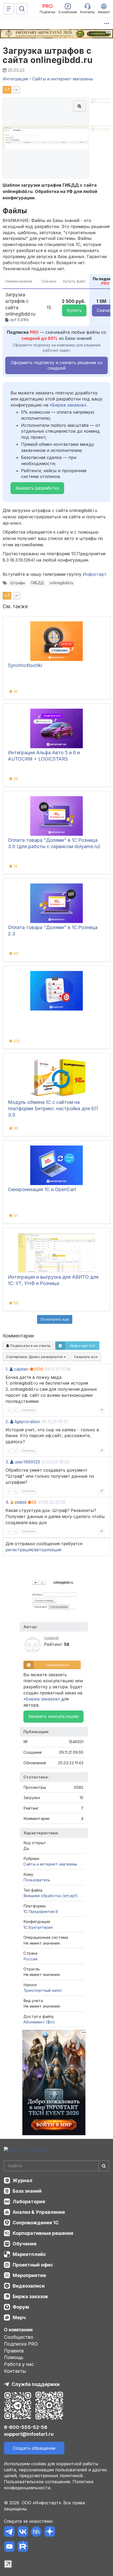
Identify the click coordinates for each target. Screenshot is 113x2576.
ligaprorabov (27, 1422)
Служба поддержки (36, 2384)
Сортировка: (35, 1357)
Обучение (25, 2244)
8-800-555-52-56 (26, 2427)
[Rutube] (23, 2547)
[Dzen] (50, 2532)
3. (7, 1462)
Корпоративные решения (43, 2233)
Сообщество (19, 2337)
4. (7, 1502)
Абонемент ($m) (39, 2022)
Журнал (22, 2180)
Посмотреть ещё (55, 1319)
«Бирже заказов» (68, 405)
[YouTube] (9, 2547)
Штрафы (18, 583)
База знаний (27, 2191)
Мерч (19, 2318)
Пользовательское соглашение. (38, 2482)
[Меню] (9, 9)
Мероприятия (29, 2275)
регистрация (19, 1550)
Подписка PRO (21, 2344)
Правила (14, 2351)
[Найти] (104, 2166)
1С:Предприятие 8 (41, 1912)
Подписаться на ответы (30, 1346)
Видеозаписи (29, 2286)
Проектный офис (33, 2265)
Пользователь (37, 1880)
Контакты (15, 2371)
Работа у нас (19, 2364)
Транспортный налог (43, 1990)
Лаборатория (29, 2202)
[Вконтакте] (23, 2532)
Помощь (14, 2357)
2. (7, 1422)
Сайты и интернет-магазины (50, 1864)
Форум (21, 2307)
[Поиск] (22, 9)
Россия (30, 1959)
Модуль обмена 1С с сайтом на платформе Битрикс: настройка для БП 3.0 (53, 1108)
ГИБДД (37, 583)
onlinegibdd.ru (61, 583)
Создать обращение (34, 2448)
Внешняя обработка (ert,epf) (51, 1896)
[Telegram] (9, 2532)
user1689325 (27, 1462)
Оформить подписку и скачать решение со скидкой (57, 365)
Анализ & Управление (39, 2212)
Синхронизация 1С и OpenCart (42, 1189)
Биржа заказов (30, 2296)
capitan (21, 1369)
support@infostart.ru (29, 2434)
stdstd (20, 1502)
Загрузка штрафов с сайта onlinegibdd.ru (48, 55)
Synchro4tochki (25, 665)
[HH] (36, 2532)
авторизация (48, 1550)
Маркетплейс (29, 2254)
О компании (18, 2330)
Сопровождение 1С (36, 2223)
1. (7, 1369)
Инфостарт (95, 574)
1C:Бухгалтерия (38, 1927)
